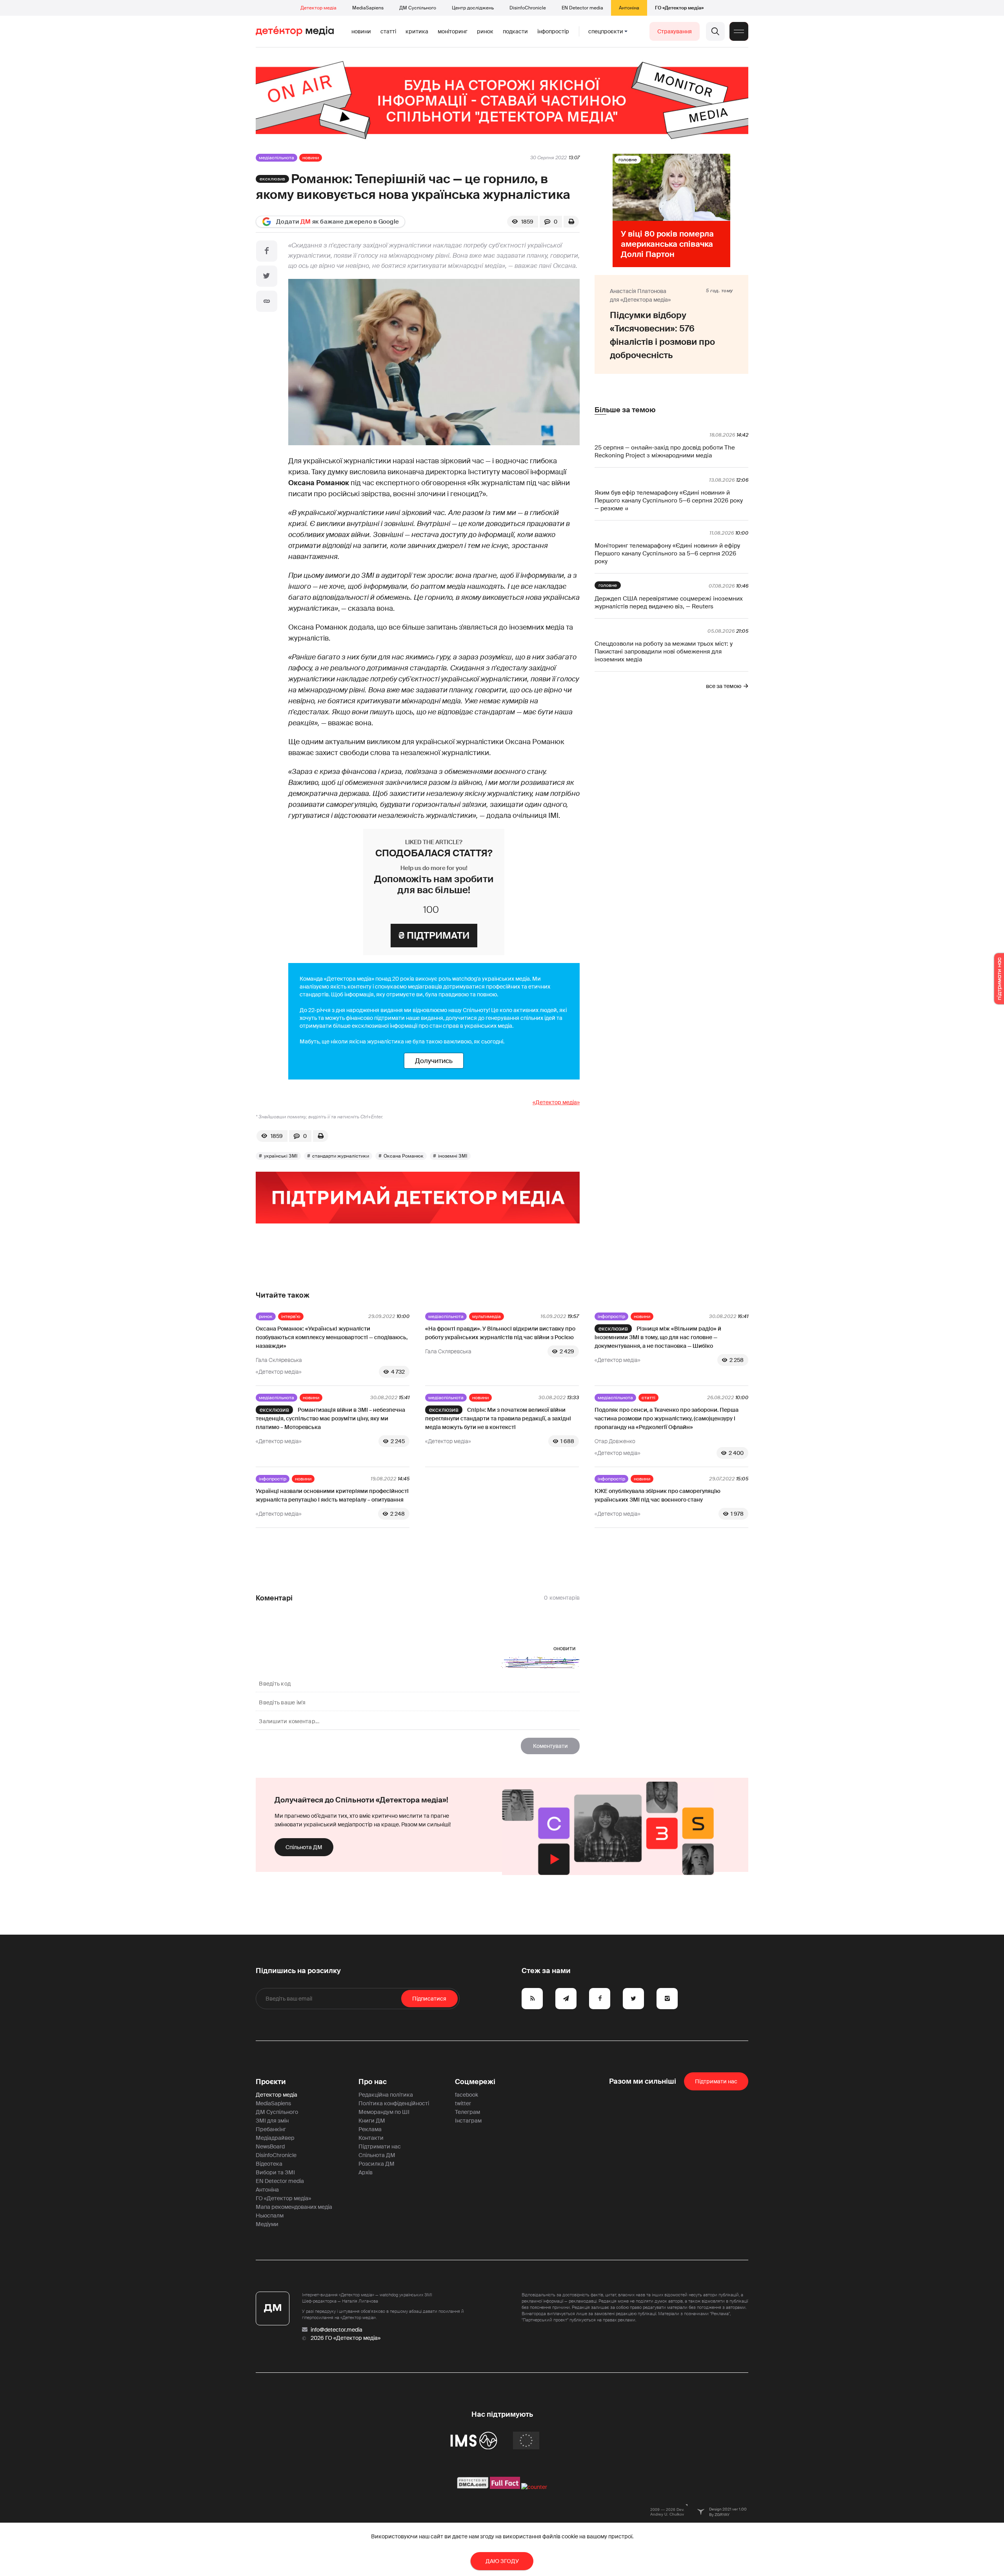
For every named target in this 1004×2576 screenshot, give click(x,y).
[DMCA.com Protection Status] (473, 2487)
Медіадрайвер (275, 2138)
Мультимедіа (487, 1316)
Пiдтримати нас (716, 2081)
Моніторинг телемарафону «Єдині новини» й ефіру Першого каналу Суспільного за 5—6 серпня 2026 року (667, 553)
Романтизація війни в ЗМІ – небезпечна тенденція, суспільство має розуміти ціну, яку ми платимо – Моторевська (330, 1418)
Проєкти (271, 2082)
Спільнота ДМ (304, 1847)
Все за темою (724, 686)
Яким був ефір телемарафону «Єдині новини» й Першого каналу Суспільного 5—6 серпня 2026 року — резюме (669, 501)
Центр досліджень (473, 8)
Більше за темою (625, 410)
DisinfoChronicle (528, 8)
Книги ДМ (372, 2121)
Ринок (485, 31)
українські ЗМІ (281, 1156)
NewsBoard (270, 2146)
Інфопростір (553, 31)
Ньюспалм (270, 2216)
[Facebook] (267, 251)
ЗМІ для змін (272, 2121)
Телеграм (467, 2112)
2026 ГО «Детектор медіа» (346, 2338)
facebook (467, 2095)
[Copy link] (267, 301)
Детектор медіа (318, 8)
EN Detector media (582, 8)
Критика (417, 31)
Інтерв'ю (291, 1316)
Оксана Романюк (404, 1156)
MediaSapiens (368, 8)
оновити (565, 1648)
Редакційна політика (386, 2095)
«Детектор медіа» (556, 1102)
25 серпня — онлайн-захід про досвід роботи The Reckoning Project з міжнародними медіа (665, 451)
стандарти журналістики (341, 1156)
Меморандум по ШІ (384, 2112)
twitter (463, 2103)
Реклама (370, 2129)
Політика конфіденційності (394, 2103)
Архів (366, 2172)
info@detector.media (336, 2330)
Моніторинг (453, 31)
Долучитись (434, 1061)
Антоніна (629, 8)
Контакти (371, 2138)
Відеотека (269, 2164)
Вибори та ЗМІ (275, 2172)
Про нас (373, 2082)
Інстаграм (468, 2121)
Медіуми (267, 2224)
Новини (361, 31)
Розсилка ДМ (376, 2164)
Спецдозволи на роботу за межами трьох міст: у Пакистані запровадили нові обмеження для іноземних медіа (664, 652)
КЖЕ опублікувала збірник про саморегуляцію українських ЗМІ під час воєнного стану (658, 1495)
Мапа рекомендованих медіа (294, 2207)
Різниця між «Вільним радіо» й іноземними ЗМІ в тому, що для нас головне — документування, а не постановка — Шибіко (658, 1337)
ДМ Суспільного (418, 8)
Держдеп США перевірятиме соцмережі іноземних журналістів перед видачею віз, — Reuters (669, 603)
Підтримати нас (380, 2146)
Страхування (675, 31)
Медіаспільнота (276, 158)
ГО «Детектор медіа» (679, 8)
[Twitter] (267, 276)
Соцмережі (475, 2082)
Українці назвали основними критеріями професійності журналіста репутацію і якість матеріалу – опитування (332, 1495)
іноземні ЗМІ (453, 1156)
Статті (388, 31)
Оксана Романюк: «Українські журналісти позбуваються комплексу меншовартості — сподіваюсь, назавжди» (332, 1337)
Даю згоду (502, 2561)
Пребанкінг (271, 2129)
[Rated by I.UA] (534, 2487)
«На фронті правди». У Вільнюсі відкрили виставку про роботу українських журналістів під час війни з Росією (500, 1333)
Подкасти (515, 31)
